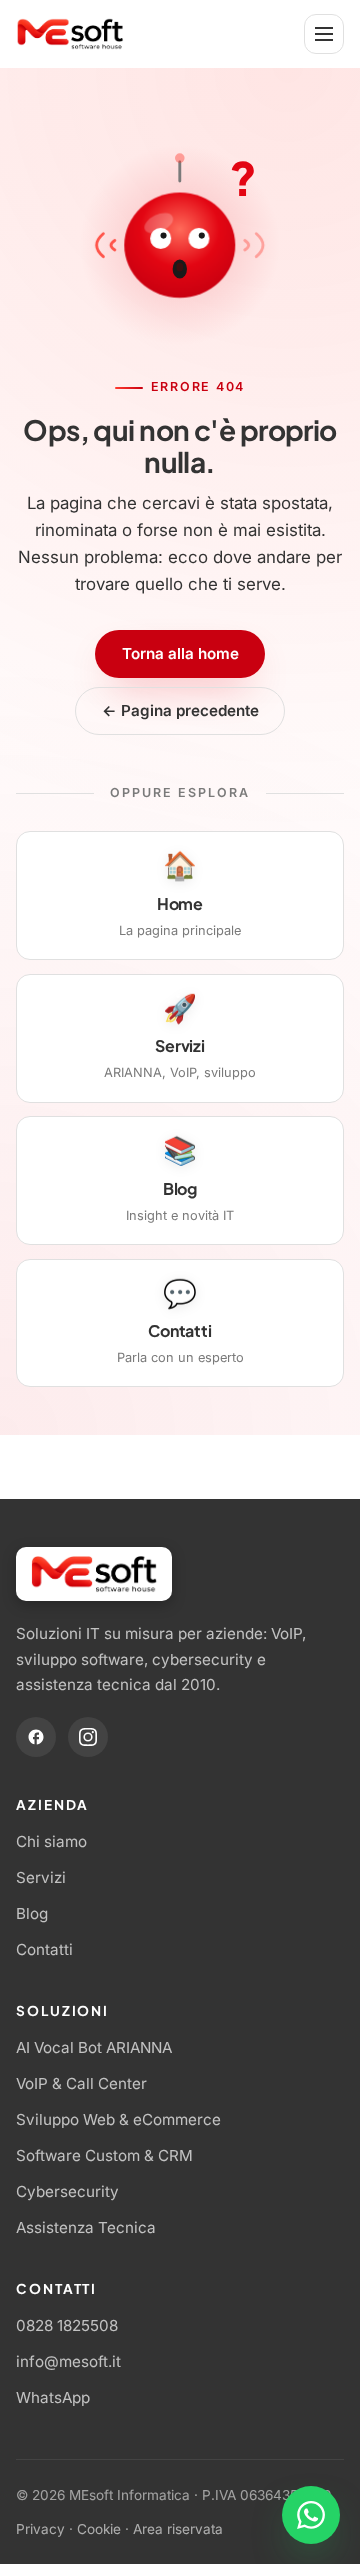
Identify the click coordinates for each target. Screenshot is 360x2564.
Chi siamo (51, 1841)
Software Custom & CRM (104, 2155)
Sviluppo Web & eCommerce (118, 2119)
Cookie (99, 2529)
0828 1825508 (67, 2325)
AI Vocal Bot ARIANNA (94, 2047)
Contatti (44, 1949)
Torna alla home (180, 653)
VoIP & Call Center (81, 2083)
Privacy (40, 2529)
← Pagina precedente (180, 710)
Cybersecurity (67, 2191)
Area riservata (178, 2529)
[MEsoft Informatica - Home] (70, 34)
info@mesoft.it (68, 2361)
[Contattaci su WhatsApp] (311, 2515)
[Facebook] (36, 1737)
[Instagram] (88, 1737)
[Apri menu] (324, 34)
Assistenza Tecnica (86, 2227)
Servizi (41, 1877)
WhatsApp (53, 2397)
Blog (32, 1913)
